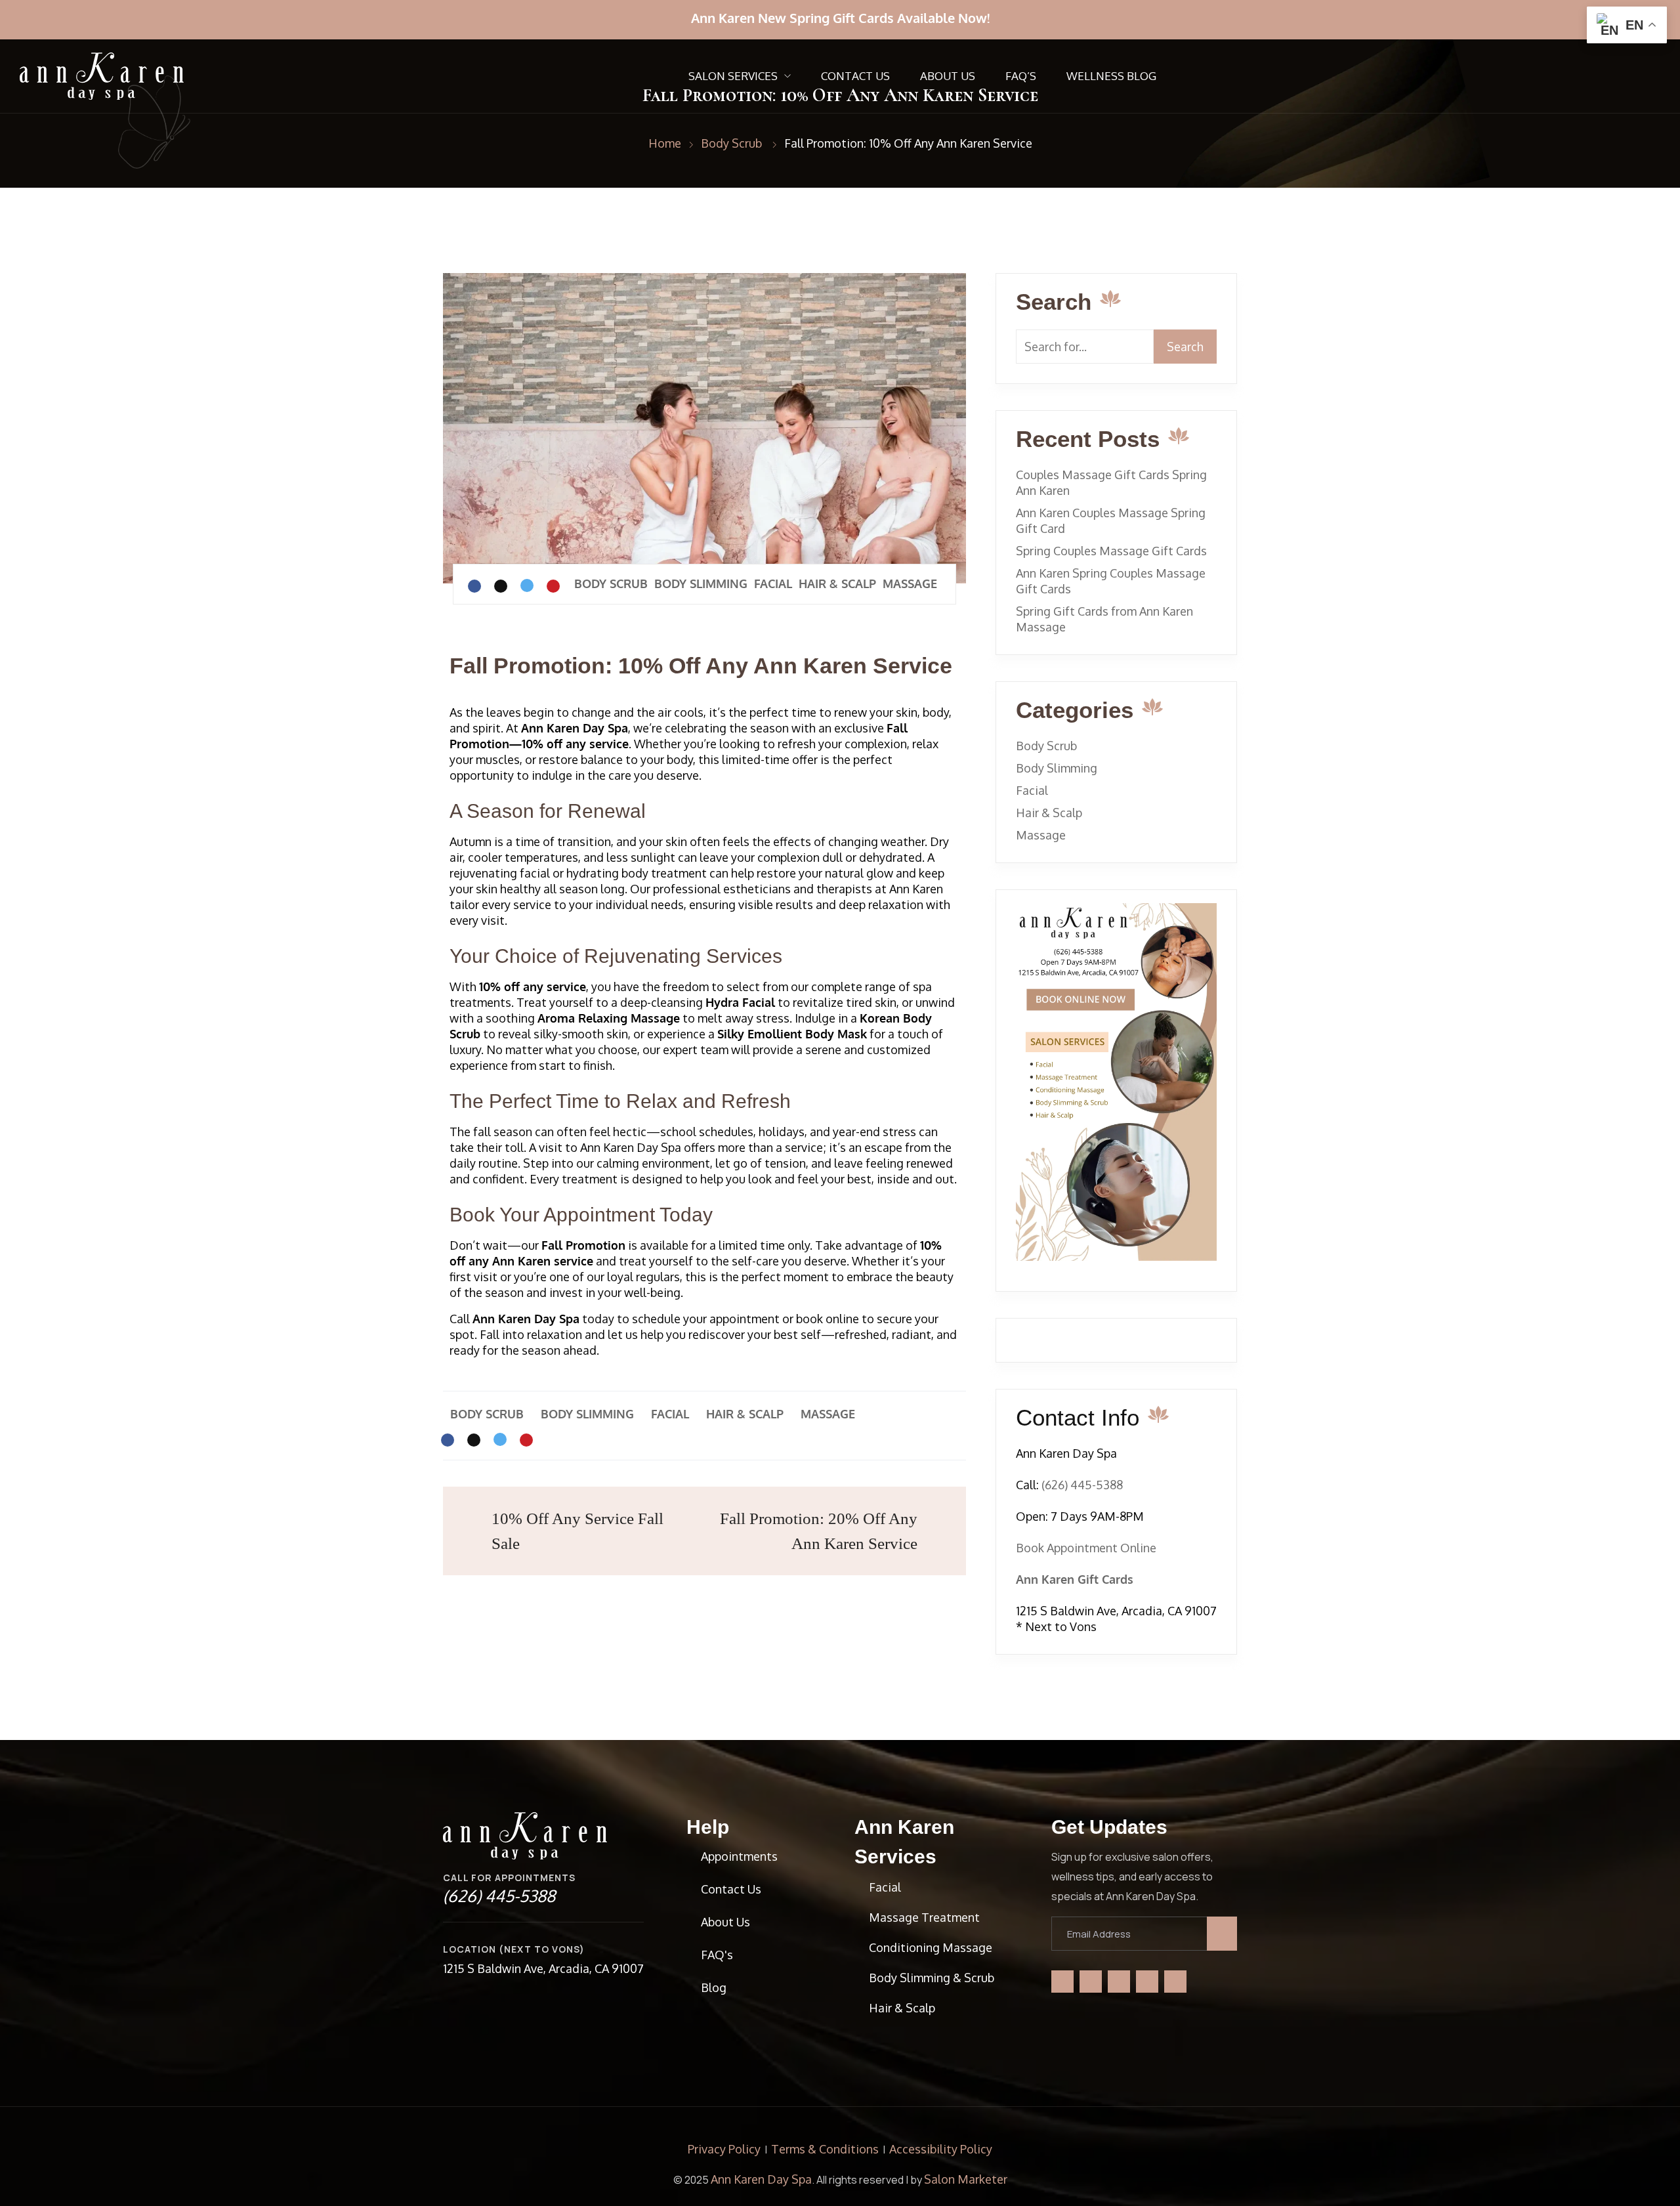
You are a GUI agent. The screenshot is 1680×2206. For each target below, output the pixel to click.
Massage (910, 583)
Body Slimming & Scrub (932, 1978)
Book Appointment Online (1086, 1548)
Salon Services (733, 76)
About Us (948, 76)
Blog (714, 1987)
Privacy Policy (724, 2149)
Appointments (739, 1856)
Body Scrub (611, 583)
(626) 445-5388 (1081, 1485)
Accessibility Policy (941, 2149)
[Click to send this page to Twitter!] (527, 585)
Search (1185, 347)
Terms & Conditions (825, 2149)
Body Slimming (701, 583)
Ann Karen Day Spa (761, 2179)
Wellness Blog (1111, 76)
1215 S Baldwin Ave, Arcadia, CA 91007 (543, 1968)
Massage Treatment (924, 1917)
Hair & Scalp (837, 583)
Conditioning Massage (931, 1947)
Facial (773, 583)
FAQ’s (1021, 76)
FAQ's (717, 1955)
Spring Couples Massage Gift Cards (1111, 551)
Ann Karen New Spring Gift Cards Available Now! (840, 18)
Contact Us (855, 76)
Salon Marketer (966, 2179)
